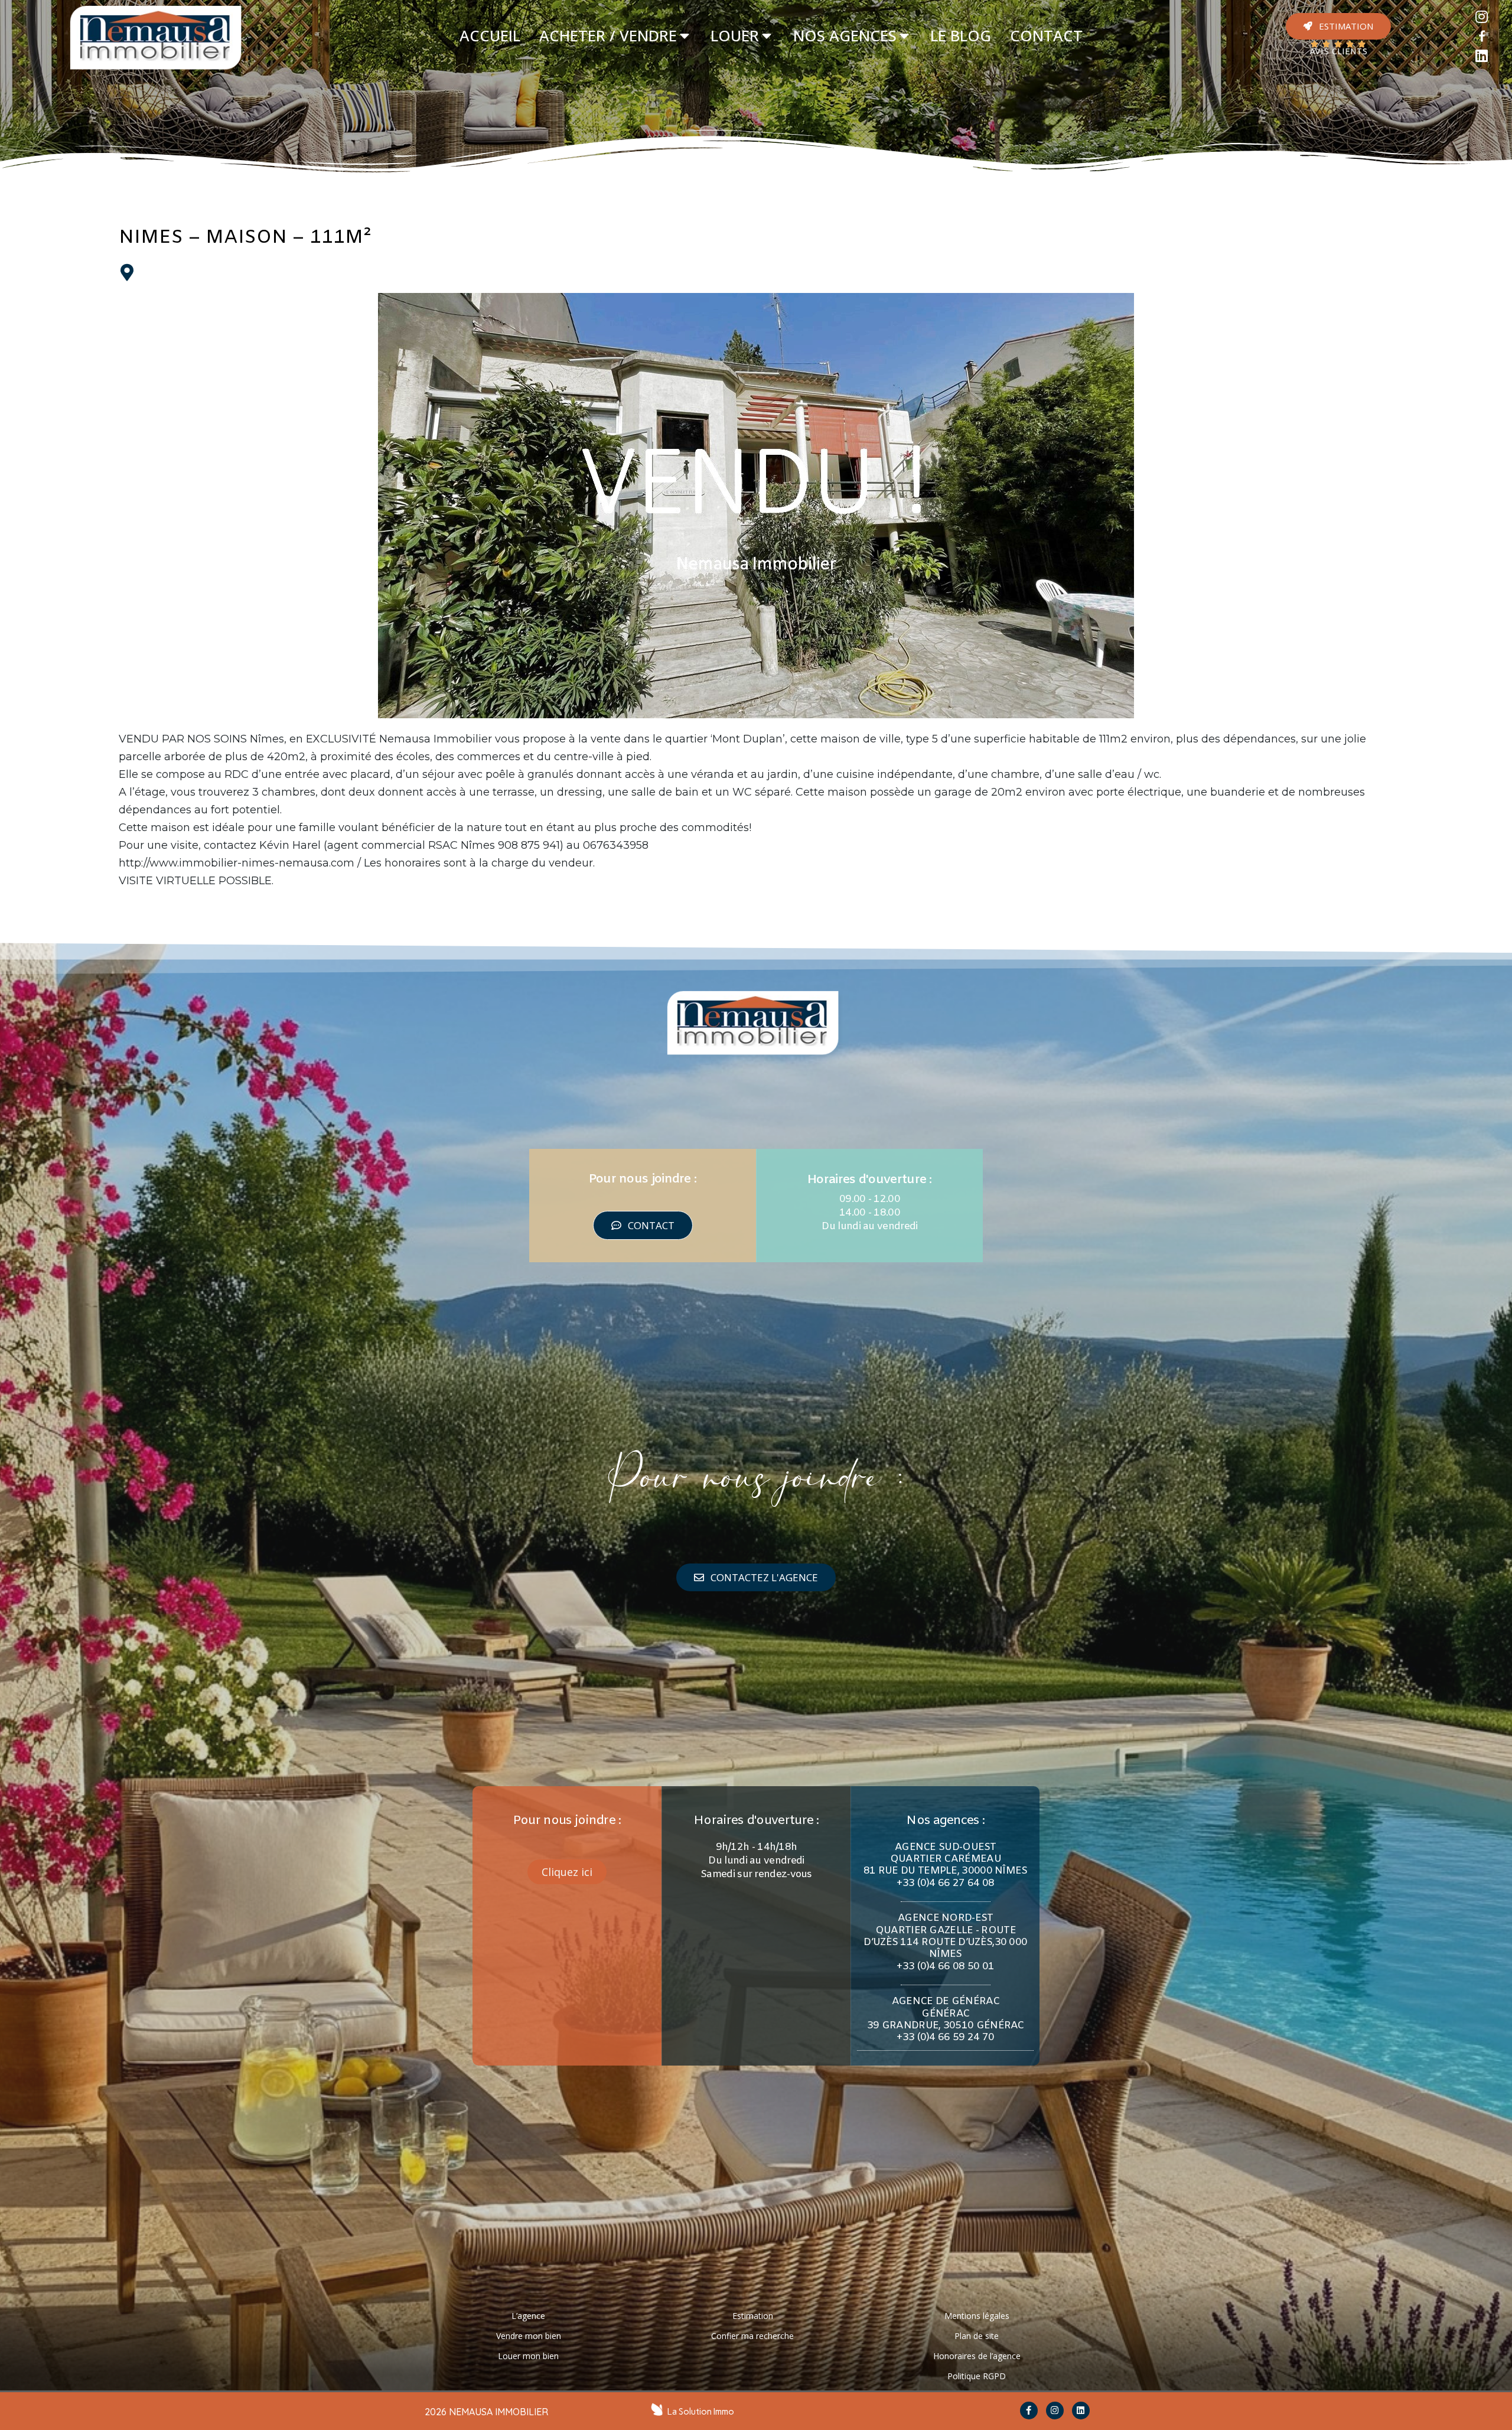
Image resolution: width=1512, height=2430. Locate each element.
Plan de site (977, 2336)
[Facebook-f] (1029, 2411)
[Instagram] (1482, 17)
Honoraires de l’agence (977, 2356)
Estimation (753, 2316)
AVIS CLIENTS (1338, 52)
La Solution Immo (701, 2412)
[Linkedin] (1482, 56)
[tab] (490, 36)
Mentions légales (977, 2316)
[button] (1338, 26)
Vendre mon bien (529, 2336)
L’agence (528, 2316)
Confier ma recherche (752, 2336)
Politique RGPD (977, 2376)
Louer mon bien (528, 2356)
